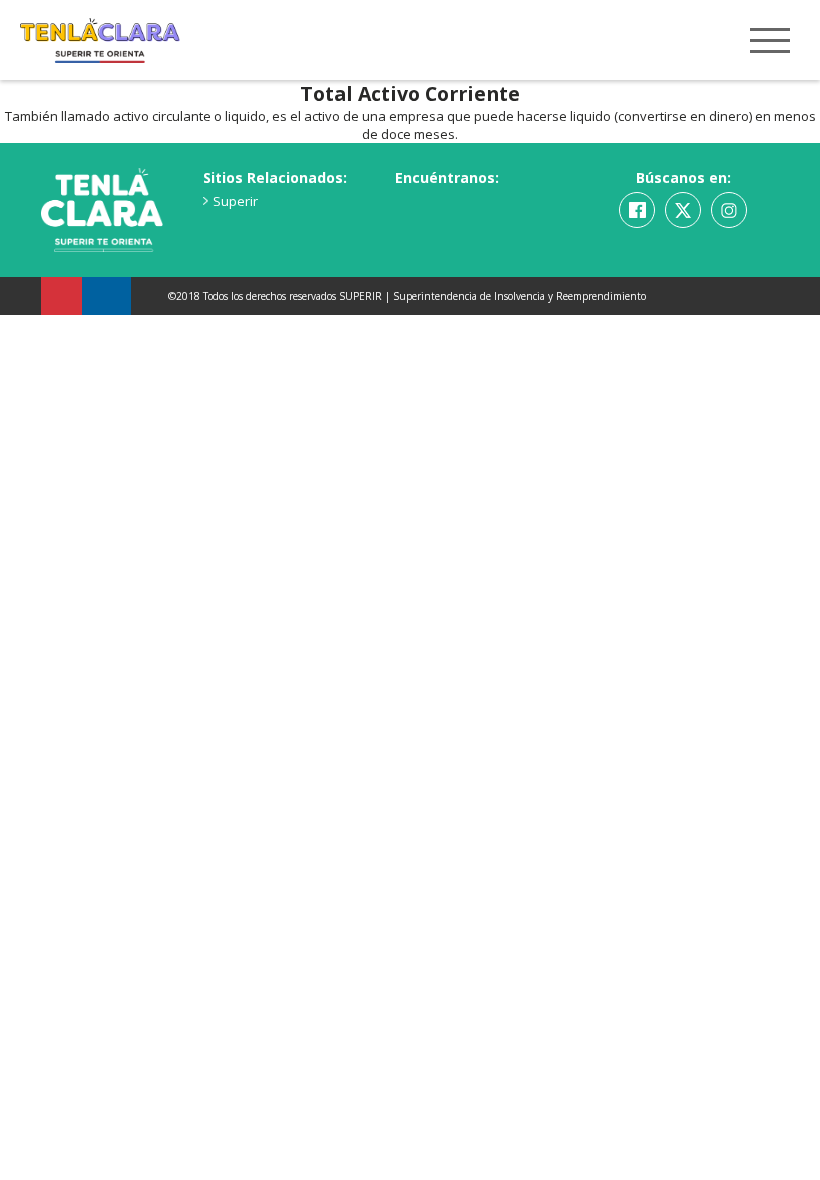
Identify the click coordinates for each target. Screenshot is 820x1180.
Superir (235, 201)
